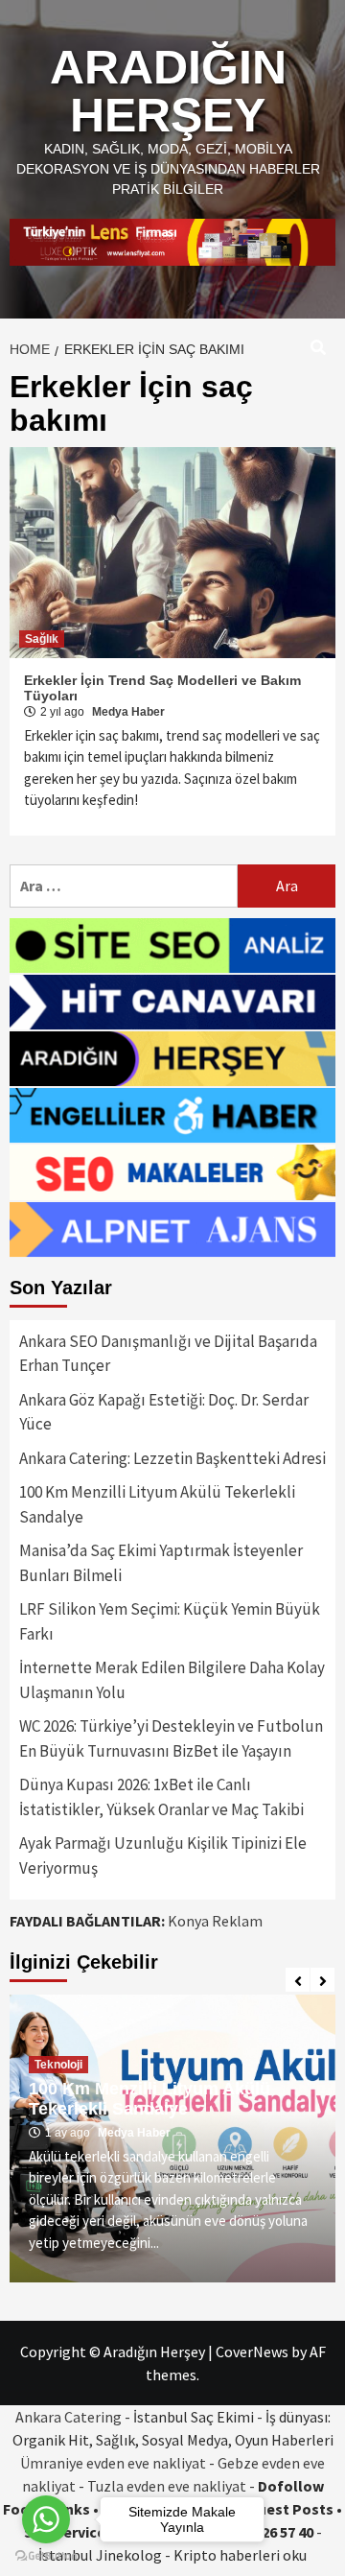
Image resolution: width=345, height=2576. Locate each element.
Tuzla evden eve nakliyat (167, 2486)
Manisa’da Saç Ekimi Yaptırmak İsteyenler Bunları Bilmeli (161, 1563)
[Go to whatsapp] (46, 2519)
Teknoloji (58, 2065)
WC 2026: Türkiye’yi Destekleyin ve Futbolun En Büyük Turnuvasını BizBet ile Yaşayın (171, 1738)
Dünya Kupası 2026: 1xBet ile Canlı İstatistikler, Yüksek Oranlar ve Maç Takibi (161, 1797)
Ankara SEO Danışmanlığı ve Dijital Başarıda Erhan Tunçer (168, 1354)
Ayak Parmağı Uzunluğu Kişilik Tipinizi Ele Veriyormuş (163, 1855)
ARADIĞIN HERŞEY (168, 91)
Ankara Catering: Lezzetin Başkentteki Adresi (172, 1458)
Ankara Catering (69, 2417)
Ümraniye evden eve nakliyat (113, 2463)
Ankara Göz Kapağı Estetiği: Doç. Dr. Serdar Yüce (164, 1412)
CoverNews (252, 2351)
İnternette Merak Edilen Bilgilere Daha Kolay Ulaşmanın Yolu (172, 1680)
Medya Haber (128, 712)
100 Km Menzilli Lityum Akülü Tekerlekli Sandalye (157, 1504)
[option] (172, 2139)
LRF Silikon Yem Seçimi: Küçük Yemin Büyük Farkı (170, 1621)
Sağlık (42, 639)
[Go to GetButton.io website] (46, 2556)
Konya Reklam (215, 1921)
